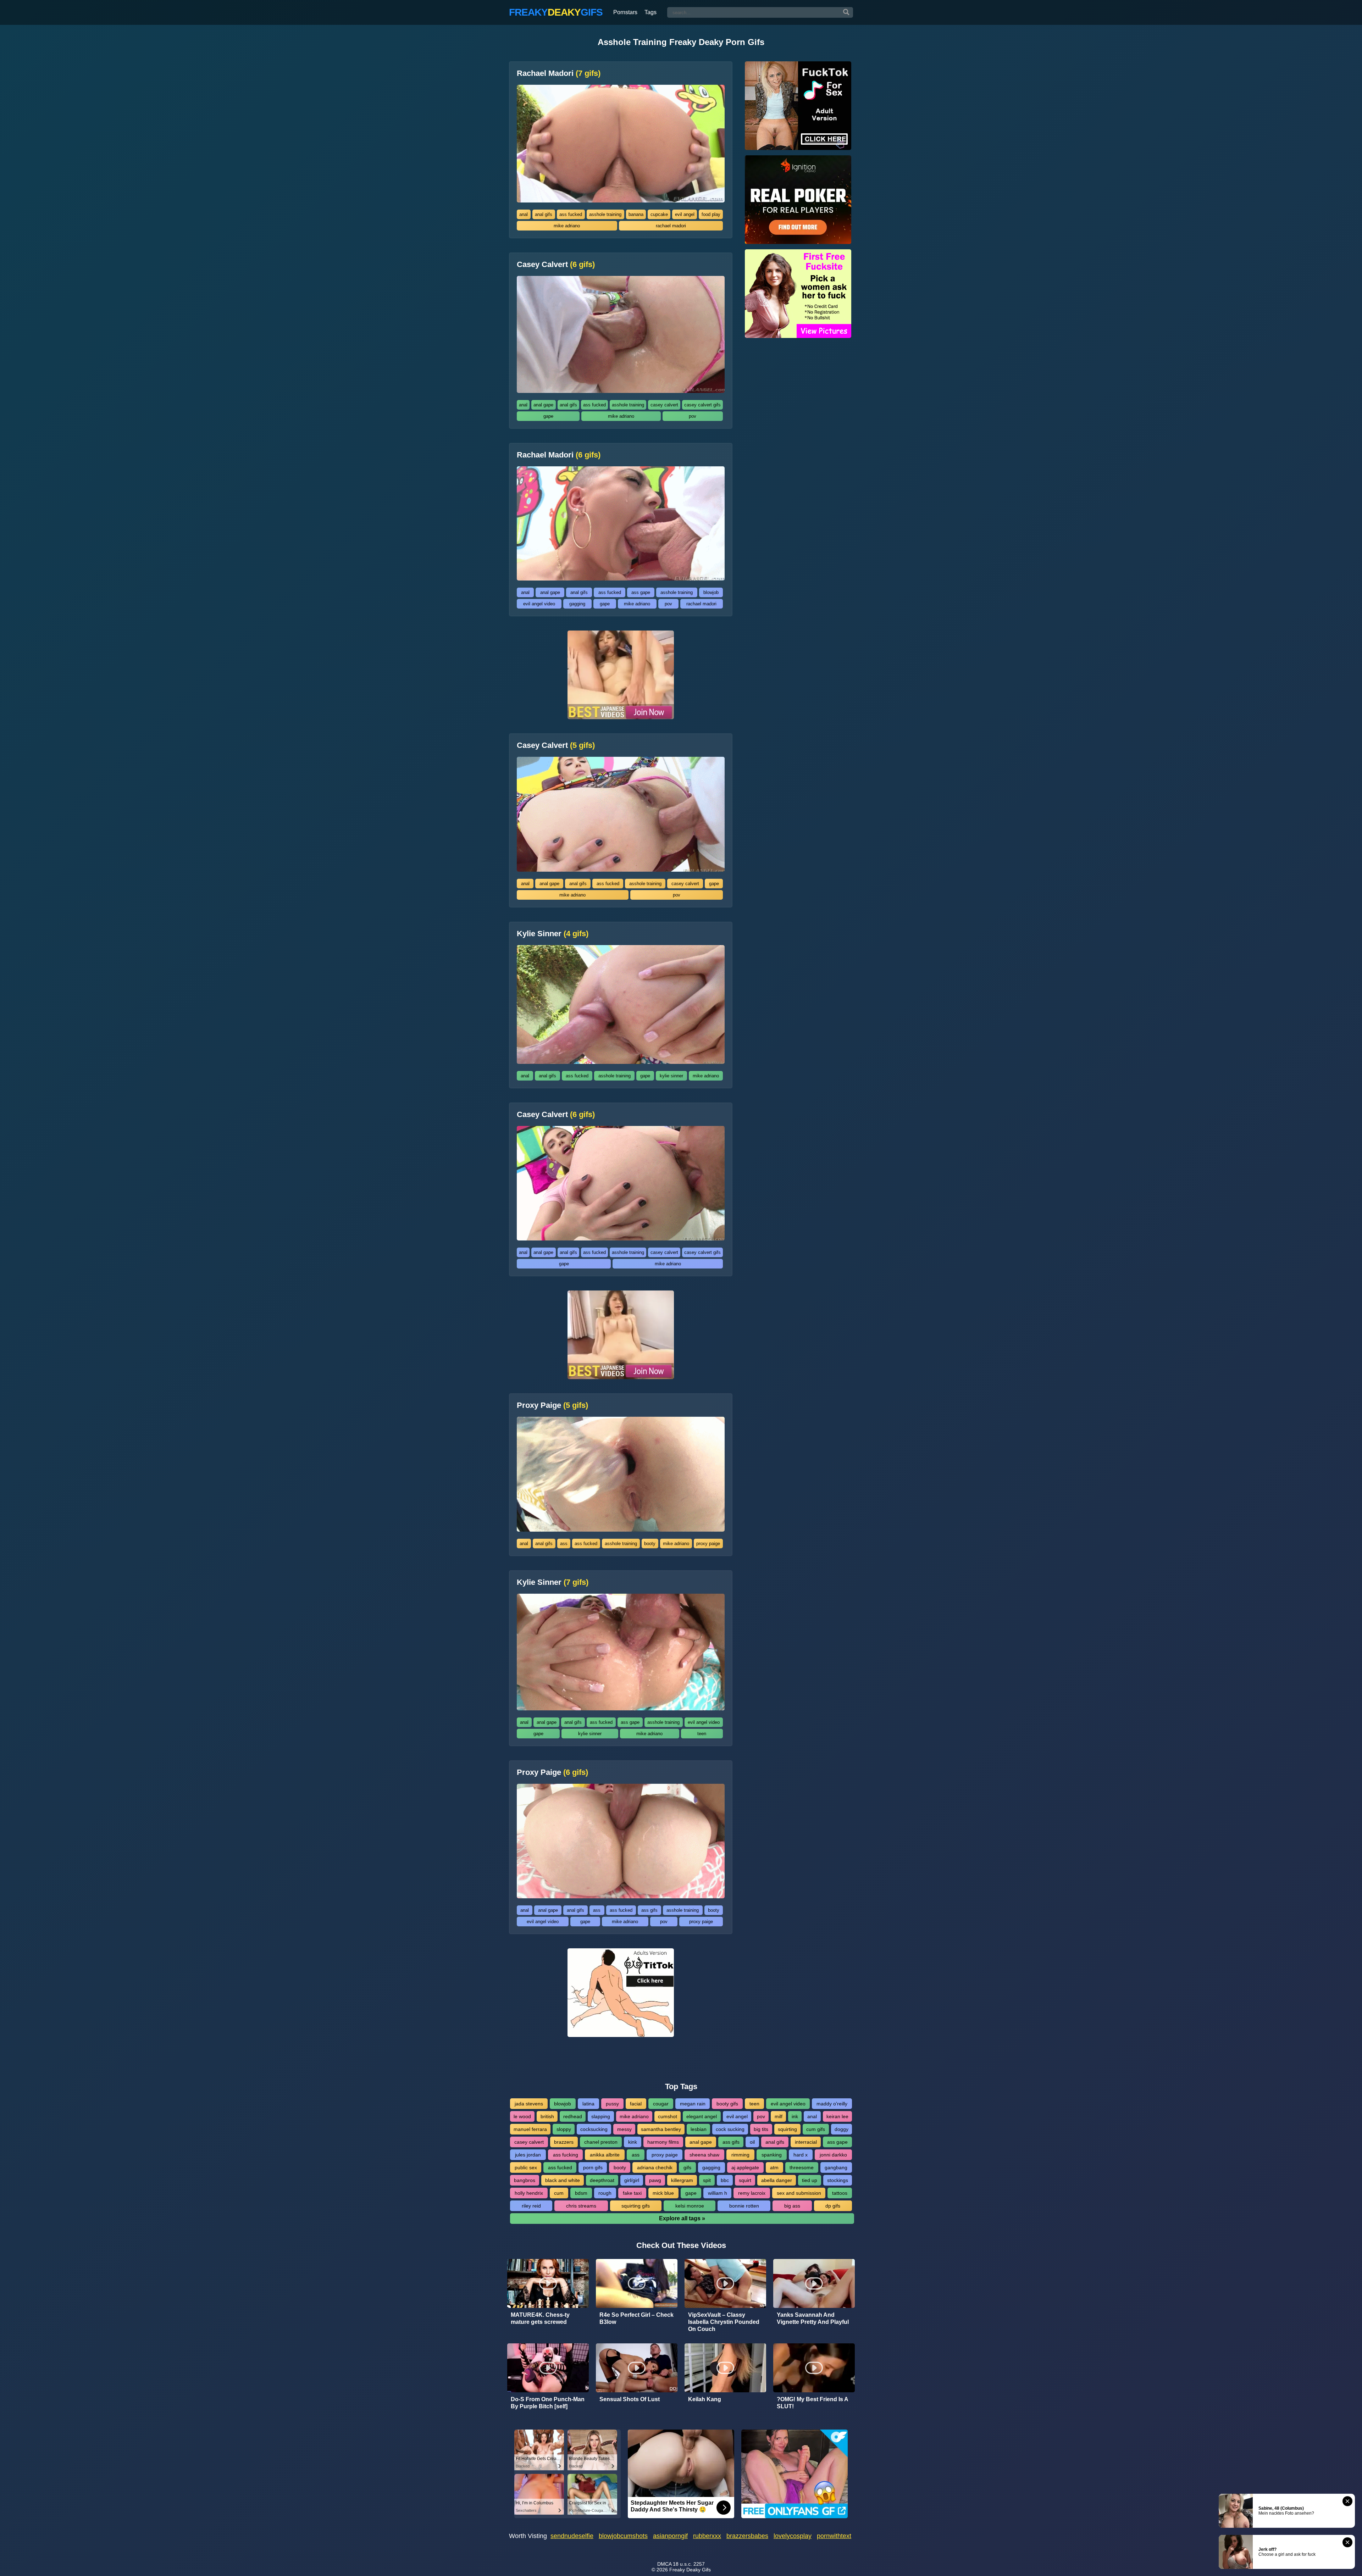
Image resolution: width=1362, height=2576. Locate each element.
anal (524, 214)
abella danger (777, 2180)
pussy (612, 2104)
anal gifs (544, 214)
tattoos (840, 2193)
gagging (577, 604)
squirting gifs (636, 2206)
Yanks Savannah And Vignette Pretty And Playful (813, 2318)
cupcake (659, 214)
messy (624, 2129)
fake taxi (632, 2193)
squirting (787, 2129)
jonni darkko (833, 2155)
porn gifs (593, 2167)
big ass (792, 2206)
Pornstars (625, 12)
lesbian (699, 2129)
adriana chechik (655, 2167)
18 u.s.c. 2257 (689, 2564)
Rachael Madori (559, 73)
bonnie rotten (744, 2206)
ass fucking (566, 2155)
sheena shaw (704, 2155)
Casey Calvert (556, 265)
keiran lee (837, 2116)
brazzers (564, 2142)
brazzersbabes (747, 2536)
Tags (650, 12)
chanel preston (601, 2142)
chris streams (581, 2206)
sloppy (564, 2129)
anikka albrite (605, 2155)
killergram (682, 2180)
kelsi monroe (690, 2206)
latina (588, 2104)
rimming (740, 2155)
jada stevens (529, 2104)
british (547, 2116)
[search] (846, 12)
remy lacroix (752, 2193)
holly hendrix (529, 2193)
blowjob (711, 592)
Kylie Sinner (553, 934)
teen (702, 1734)
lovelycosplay (793, 2536)
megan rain (693, 2104)
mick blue (663, 2193)
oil (752, 2142)
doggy (841, 2129)
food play (711, 214)
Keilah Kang (705, 2399)
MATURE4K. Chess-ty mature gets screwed (540, 2318)
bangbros (525, 2180)
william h (718, 2193)
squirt (745, 2180)
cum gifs (816, 2129)
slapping (601, 2116)
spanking (772, 2155)
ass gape (641, 592)
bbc (725, 2180)
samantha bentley (661, 2129)
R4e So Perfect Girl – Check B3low (636, 2318)
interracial (806, 2142)
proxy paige (708, 1544)
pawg (655, 2180)
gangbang (836, 2167)
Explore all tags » (682, 2218)
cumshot (668, 2116)
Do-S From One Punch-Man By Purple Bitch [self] (548, 2403)
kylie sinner (671, 1076)
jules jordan (528, 2155)
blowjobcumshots (623, 2536)
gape (548, 416)
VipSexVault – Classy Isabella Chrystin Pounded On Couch (724, 2322)
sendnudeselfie (572, 2536)
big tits (761, 2129)
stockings (838, 2180)
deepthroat (602, 2180)
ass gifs (649, 1910)
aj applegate (745, 2167)
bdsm (581, 2193)
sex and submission (799, 2193)
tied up (810, 2180)
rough (605, 2193)
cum (559, 2193)
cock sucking (730, 2129)
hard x (801, 2155)
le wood (522, 2116)
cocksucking (594, 2129)
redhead (573, 2116)
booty (650, 1544)
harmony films (663, 2142)
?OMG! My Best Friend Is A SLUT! (812, 2403)
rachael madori (671, 226)
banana (636, 214)
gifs (687, 2167)
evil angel (685, 214)
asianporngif (670, 2536)
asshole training (605, 214)
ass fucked (571, 214)
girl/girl (632, 2180)
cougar (661, 2104)
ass (564, 1544)
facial (636, 2104)
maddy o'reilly (832, 2104)
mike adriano (567, 226)
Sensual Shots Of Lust (630, 2399)
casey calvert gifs (702, 405)
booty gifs (727, 2104)
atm (774, 2167)
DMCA (664, 2564)
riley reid (531, 2206)
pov (693, 416)
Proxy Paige (552, 1405)
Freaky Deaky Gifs (690, 2570)
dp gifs (833, 2206)
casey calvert (664, 405)
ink (795, 2116)
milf (779, 2116)
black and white (563, 2180)
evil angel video (539, 604)
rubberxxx (707, 2536)
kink (633, 2142)
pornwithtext (834, 2536)
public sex (526, 2167)
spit (707, 2180)
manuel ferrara (530, 2129)
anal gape (543, 405)
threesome (802, 2167)
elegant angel (702, 2116)
